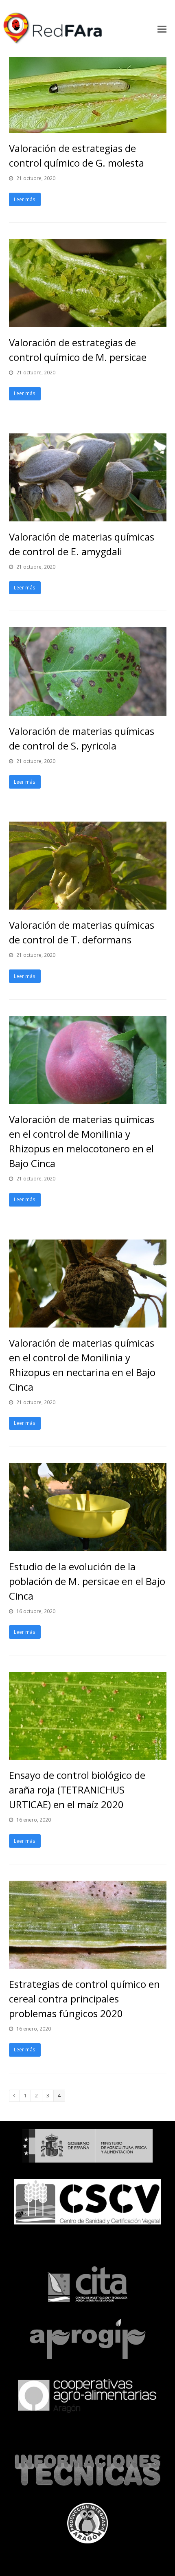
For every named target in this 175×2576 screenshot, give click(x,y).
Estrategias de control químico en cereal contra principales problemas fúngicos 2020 (84, 1999)
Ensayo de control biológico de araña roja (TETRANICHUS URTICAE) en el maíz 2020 (77, 1790)
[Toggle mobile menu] (162, 29)
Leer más (25, 199)
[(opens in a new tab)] (88, 128)
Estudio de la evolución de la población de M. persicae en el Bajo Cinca (87, 1581)
